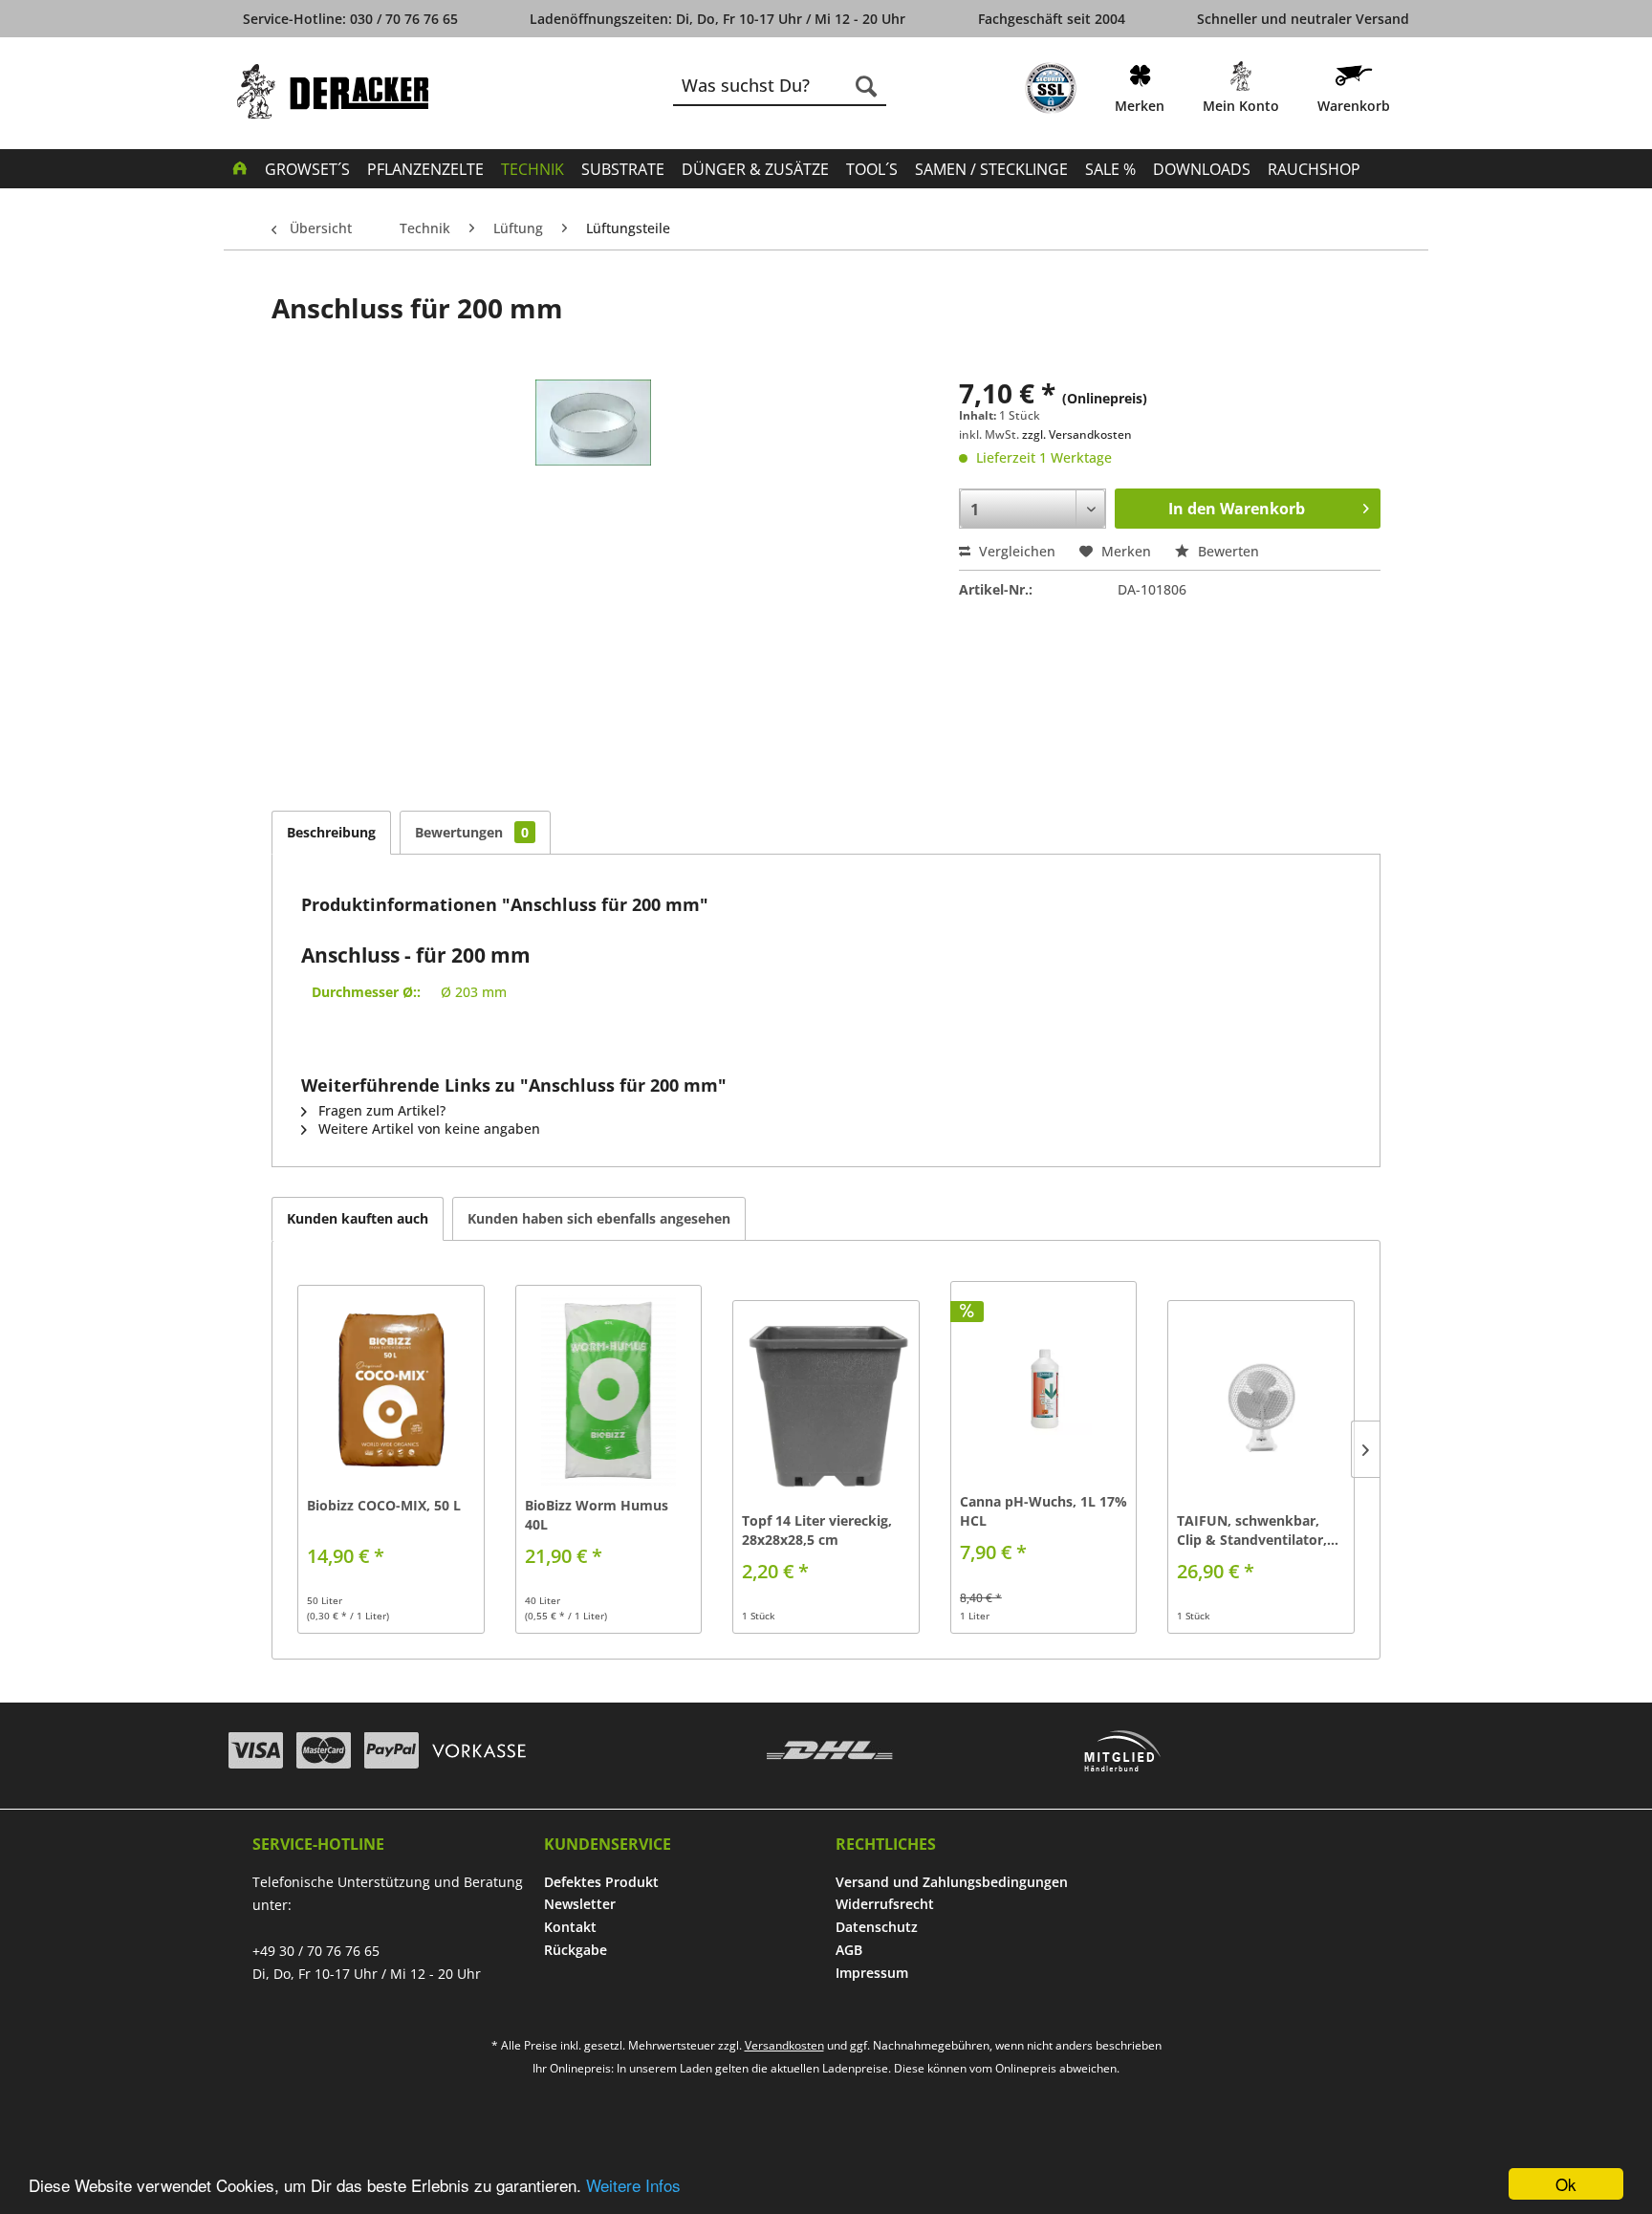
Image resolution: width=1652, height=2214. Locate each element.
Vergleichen (1015, 551)
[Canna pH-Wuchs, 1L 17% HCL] (1044, 1387)
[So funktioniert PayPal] (391, 1750)
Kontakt (570, 1927)
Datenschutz (877, 1927)
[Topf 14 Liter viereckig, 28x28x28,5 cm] (826, 1406)
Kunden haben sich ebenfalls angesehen (599, 1218)
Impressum (872, 1973)
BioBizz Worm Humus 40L (597, 1515)
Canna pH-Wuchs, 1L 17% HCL (1043, 1511)
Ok (1566, 2184)
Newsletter (580, 1904)
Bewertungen (472, 832)
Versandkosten (784, 2045)
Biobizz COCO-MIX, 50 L (384, 1505)
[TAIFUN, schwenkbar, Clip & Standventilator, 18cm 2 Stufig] (1261, 1406)
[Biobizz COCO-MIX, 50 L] (391, 1391)
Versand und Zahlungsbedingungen (952, 1882)
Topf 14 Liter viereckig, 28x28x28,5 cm (817, 1530)
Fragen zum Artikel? (380, 1110)
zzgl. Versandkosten (1077, 434)
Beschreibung (331, 832)
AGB (849, 1950)
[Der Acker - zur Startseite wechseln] (333, 91)
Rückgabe (576, 1950)
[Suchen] (866, 86)
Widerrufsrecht (885, 1904)
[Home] (240, 167)
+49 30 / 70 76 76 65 (316, 1951)
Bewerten (1227, 551)
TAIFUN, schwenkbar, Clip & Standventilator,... (1258, 1530)
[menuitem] (1051, 91)
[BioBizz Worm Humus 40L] (609, 1391)
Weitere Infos (633, 2185)
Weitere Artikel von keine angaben (427, 1129)
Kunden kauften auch (358, 1218)
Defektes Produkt (601, 1882)
